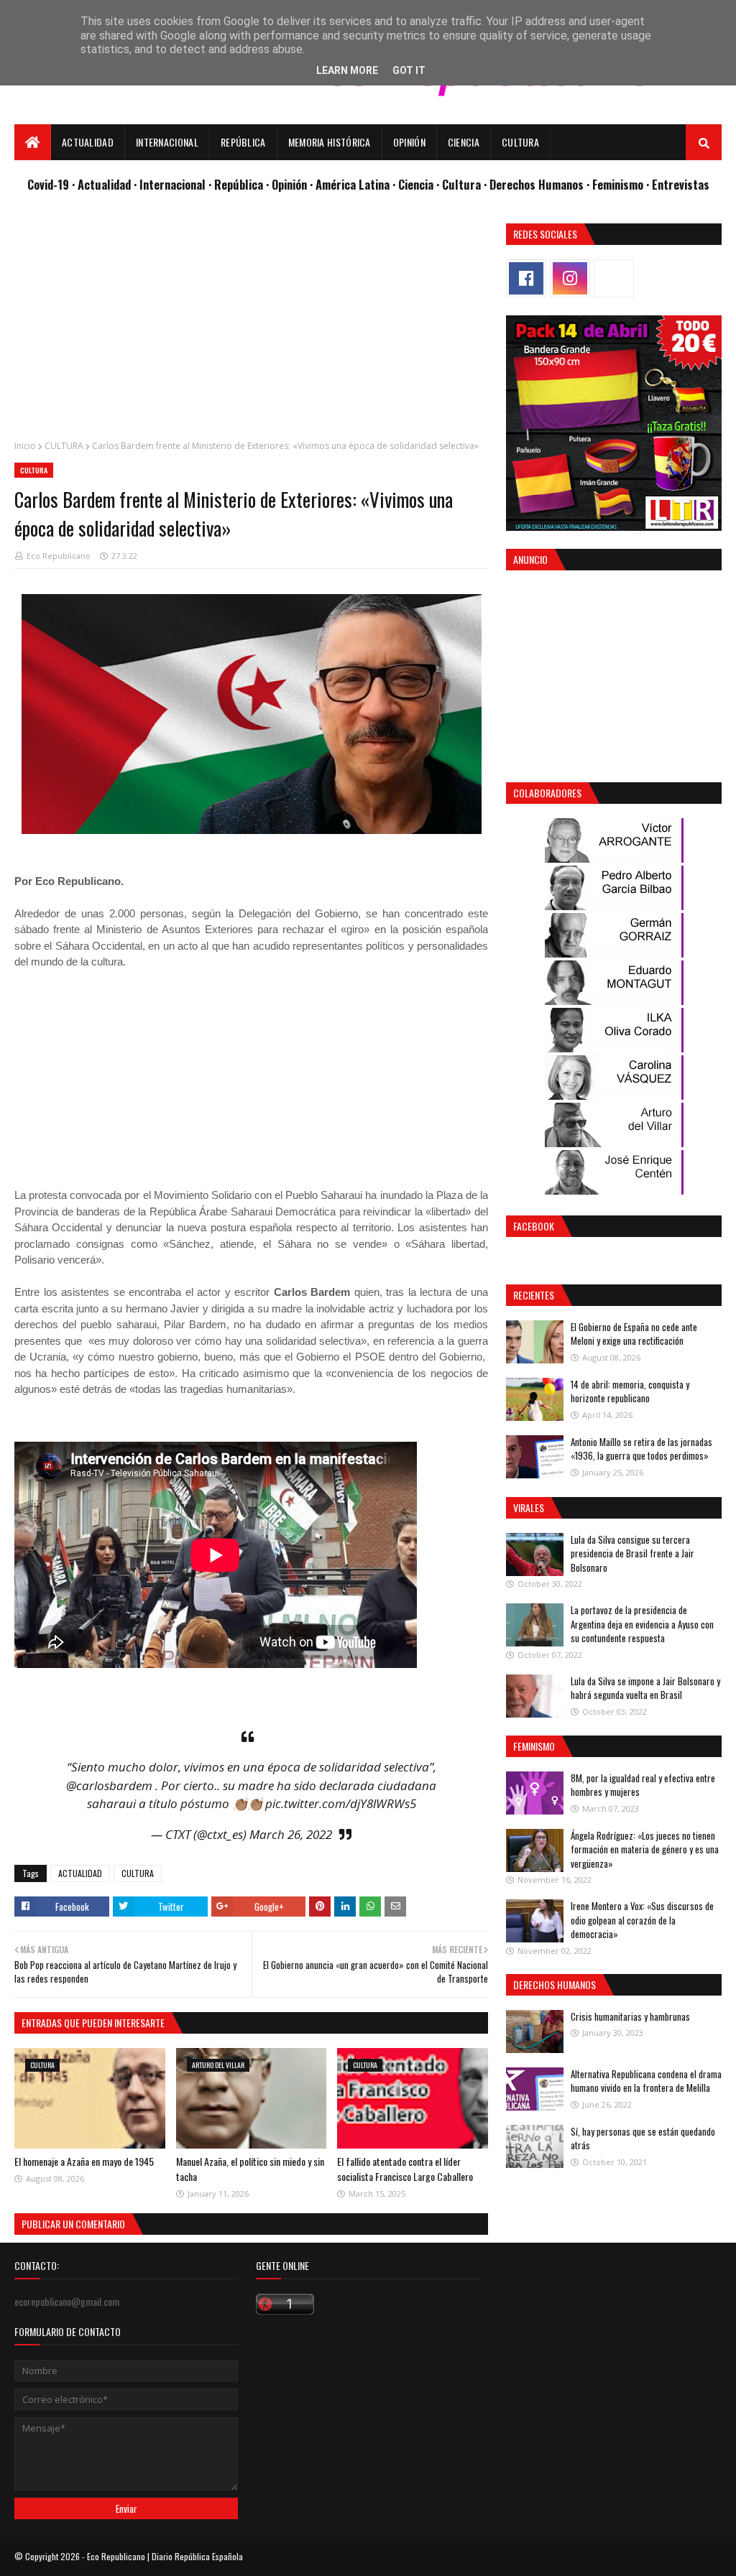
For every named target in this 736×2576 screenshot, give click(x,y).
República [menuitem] (243, 142)
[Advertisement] (251, 324)
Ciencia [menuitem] (464, 142)
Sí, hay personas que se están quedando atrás (643, 2139)
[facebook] (526, 278)
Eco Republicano (59, 556)
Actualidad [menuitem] (88, 142)
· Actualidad (103, 184)
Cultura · (466, 184)
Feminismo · (622, 184)
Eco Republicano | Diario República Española (165, 2556)
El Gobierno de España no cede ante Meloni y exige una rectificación (634, 1334)
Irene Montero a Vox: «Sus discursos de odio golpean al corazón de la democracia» (642, 1920)
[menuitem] (33, 142)
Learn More (347, 70)
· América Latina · (354, 184)
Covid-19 (50, 184)
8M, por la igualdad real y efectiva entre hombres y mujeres (643, 1785)
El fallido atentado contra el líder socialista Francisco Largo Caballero (405, 2169)
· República (237, 184)
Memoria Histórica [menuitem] (330, 142)
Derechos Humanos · (541, 184)
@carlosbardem (109, 1785)
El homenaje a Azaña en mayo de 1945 (84, 2161)
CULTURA (64, 446)
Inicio (25, 446)
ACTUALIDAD (80, 1873)
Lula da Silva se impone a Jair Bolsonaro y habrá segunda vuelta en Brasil (645, 1688)
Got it (409, 70)
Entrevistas (681, 184)
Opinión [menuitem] (409, 142)
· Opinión (288, 184)
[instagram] (570, 278)
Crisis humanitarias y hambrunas (630, 2016)
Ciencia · (420, 184)
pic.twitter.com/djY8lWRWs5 (341, 1803)
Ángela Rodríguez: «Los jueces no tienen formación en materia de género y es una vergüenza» (645, 1849)
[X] (614, 278)
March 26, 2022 (291, 1834)
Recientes (534, 1295)
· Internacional (171, 184)
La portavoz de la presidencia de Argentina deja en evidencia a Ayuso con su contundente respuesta (642, 1624)
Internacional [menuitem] (167, 142)
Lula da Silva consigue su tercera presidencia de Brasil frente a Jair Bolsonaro (632, 1553)
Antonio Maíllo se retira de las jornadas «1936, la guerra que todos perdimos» (641, 1449)
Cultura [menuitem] (520, 142)
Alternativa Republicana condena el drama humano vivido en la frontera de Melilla (646, 2081)
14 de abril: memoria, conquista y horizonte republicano (630, 1391)
